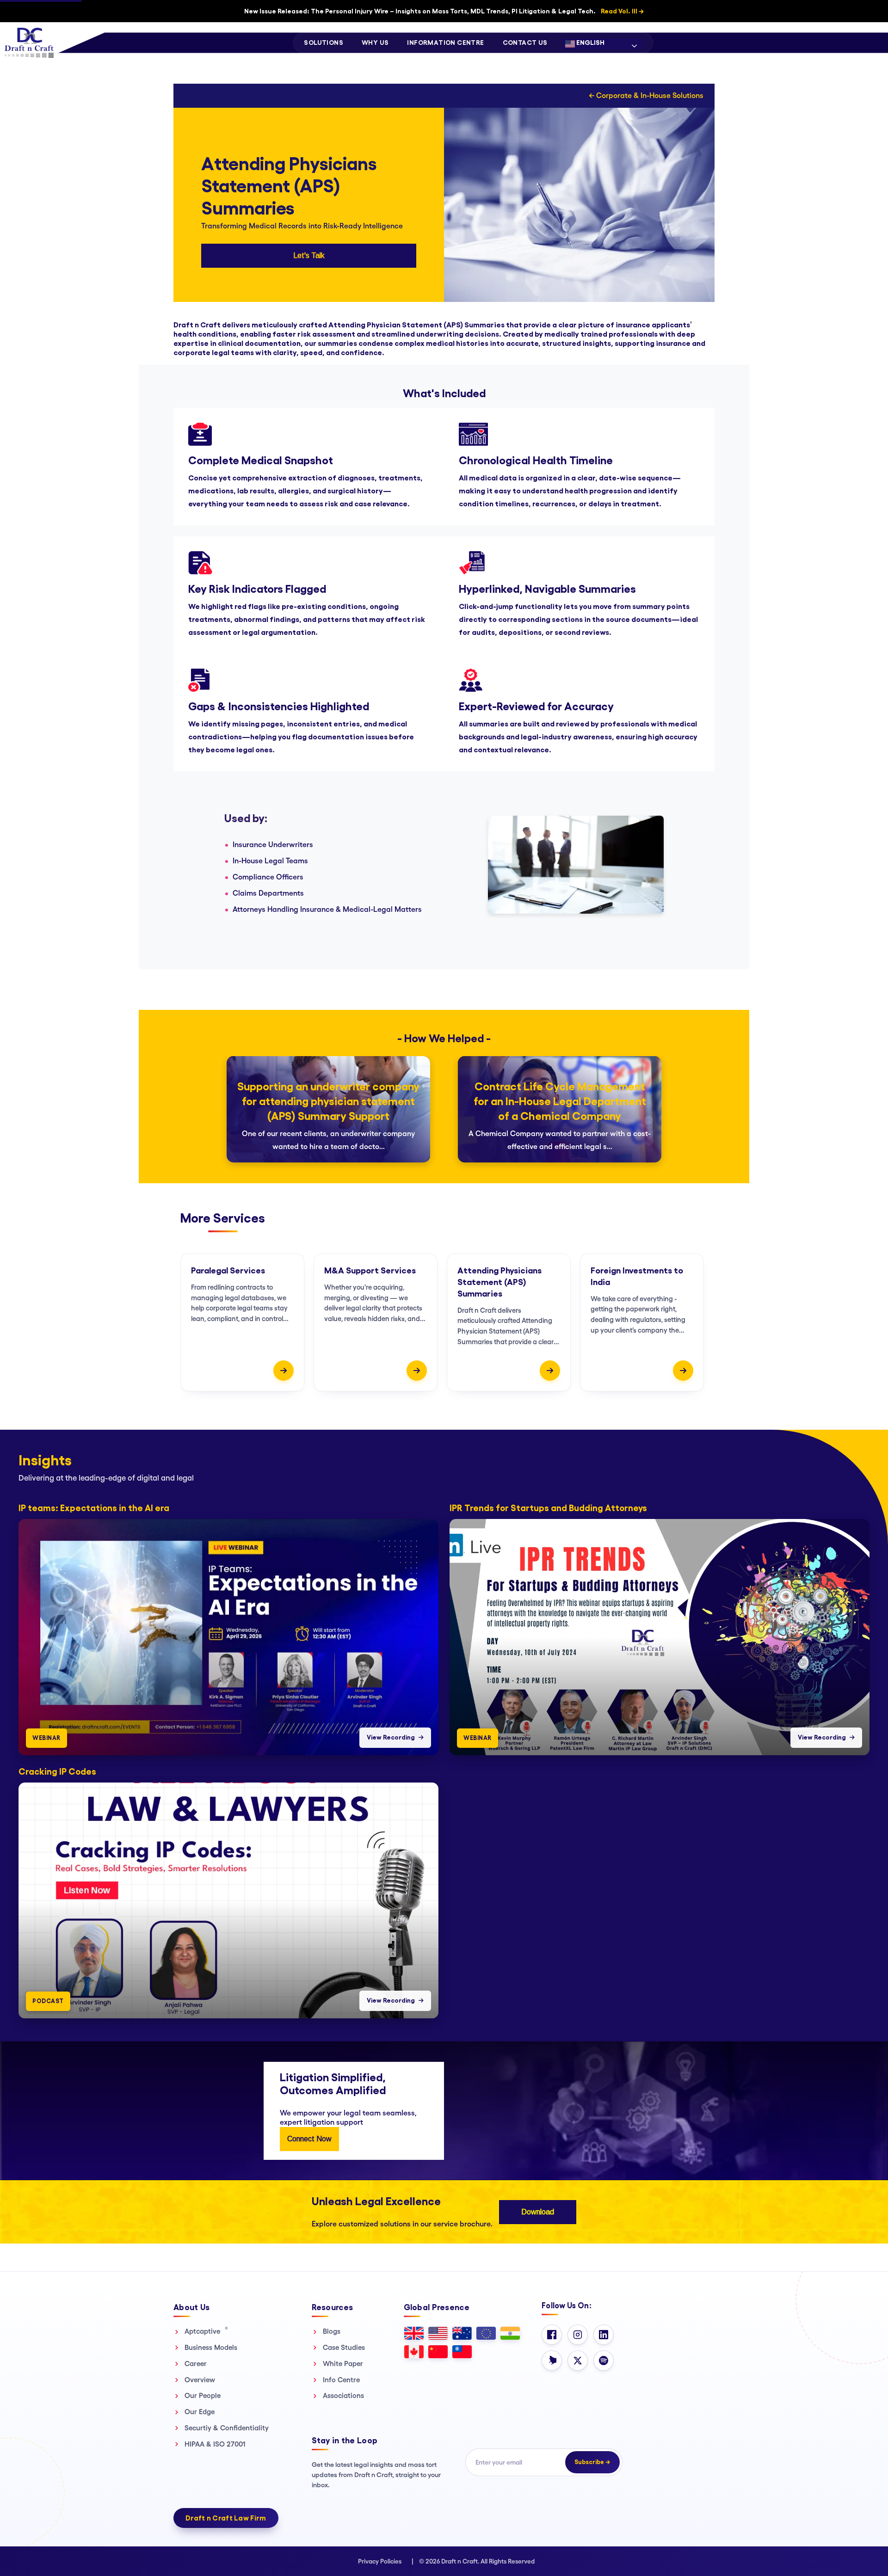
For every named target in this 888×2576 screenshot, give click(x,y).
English (590, 43)
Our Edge (200, 2412)
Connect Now (309, 2139)
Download (538, 2212)
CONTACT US (525, 43)
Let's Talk (309, 255)
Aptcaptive (206, 2331)
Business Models (211, 2347)
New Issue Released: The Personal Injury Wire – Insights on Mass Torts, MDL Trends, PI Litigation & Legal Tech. (444, 11)
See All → (863, 1447)
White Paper (343, 2364)
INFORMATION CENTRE (445, 43)
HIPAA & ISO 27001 (215, 2444)
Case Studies (344, 2347)
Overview (200, 2380)
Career (196, 2364)
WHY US (375, 43)
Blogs (332, 2331)
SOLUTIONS (324, 43)
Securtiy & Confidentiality (227, 2428)
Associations (343, 2395)
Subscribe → (592, 2462)
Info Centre (341, 2380)
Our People (203, 2395)
